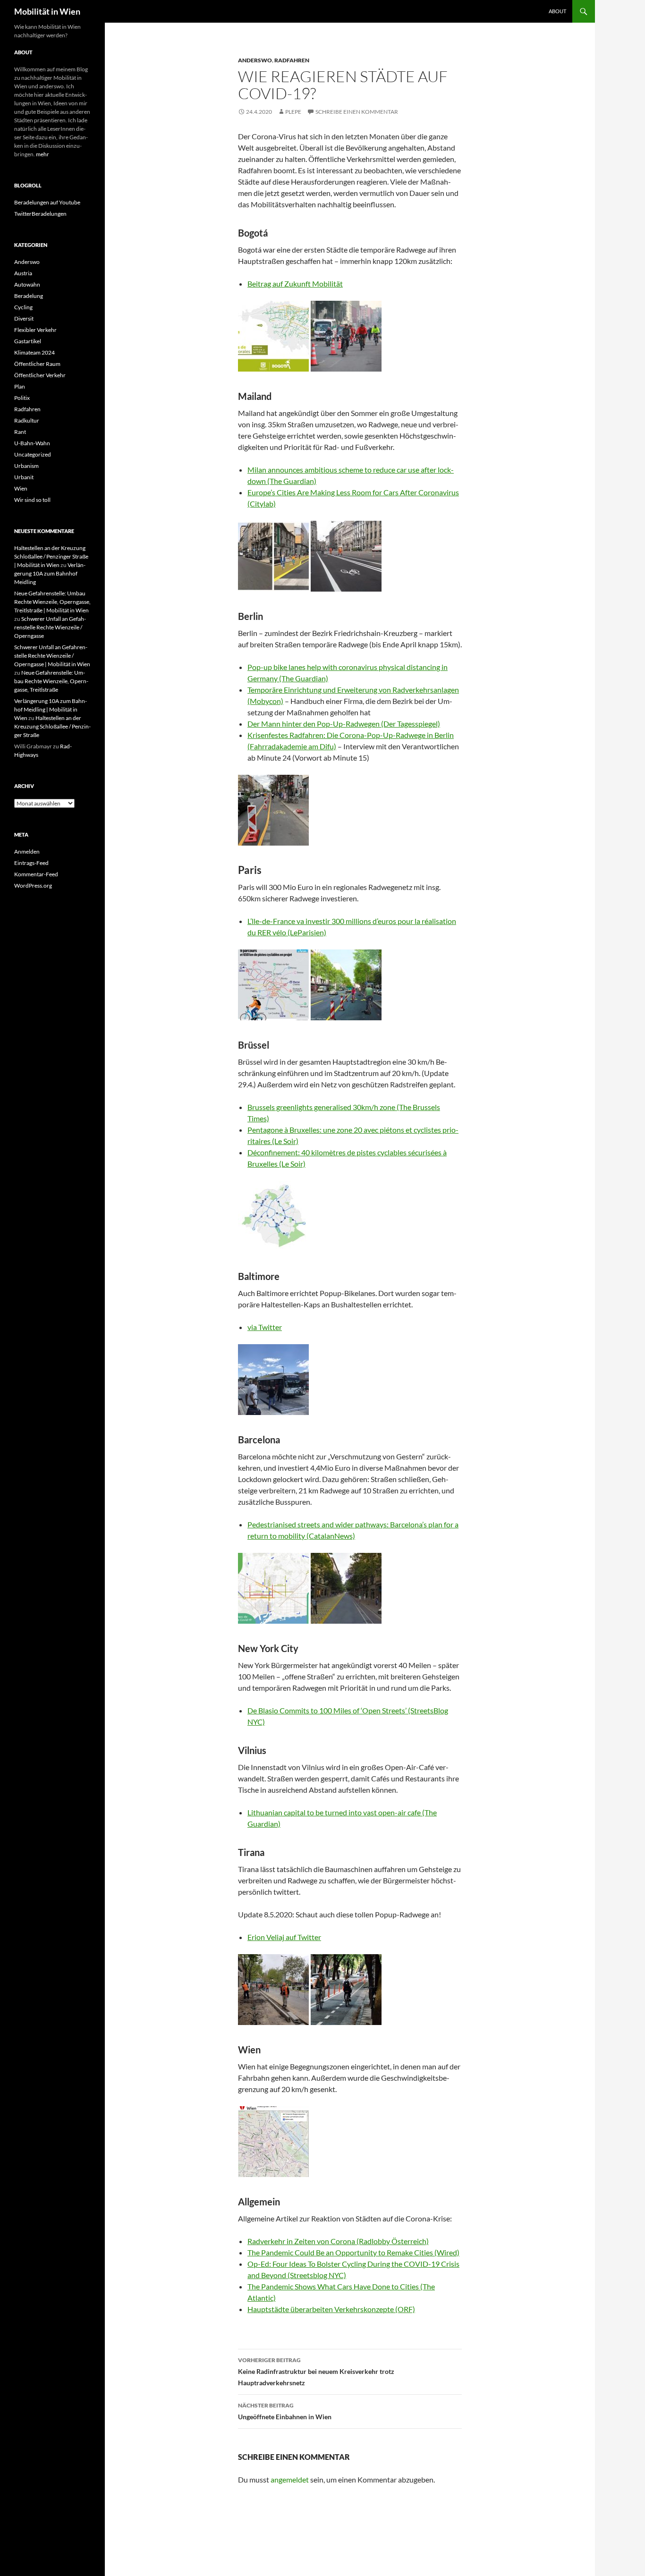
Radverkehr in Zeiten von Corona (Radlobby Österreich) (338, 2241)
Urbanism (26, 466)
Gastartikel (28, 341)
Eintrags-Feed (31, 863)
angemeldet (290, 2479)
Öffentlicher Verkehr (40, 375)
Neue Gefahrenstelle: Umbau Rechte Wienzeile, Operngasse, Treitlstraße (51, 681)
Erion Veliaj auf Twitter (284, 1937)
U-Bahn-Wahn (32, 443)
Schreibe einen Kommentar (357, 112)
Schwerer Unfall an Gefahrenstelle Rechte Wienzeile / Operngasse (50, 627)
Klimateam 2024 (34, 352)
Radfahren (292, 60)
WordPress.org (33, 885)
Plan (20, 386)
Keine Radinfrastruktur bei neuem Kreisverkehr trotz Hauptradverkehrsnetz (316, 2372)
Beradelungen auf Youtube (47, 202)
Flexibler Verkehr (35, 330)
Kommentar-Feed (36, 874)
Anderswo (255, 60)
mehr (42, 154)
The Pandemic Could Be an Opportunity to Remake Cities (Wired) (353, 2252)
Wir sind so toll (32, 500)
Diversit (24, 318)
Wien (21, 488)
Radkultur (27, 420)
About (557, 11)
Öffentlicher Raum (37, 364)
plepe (293, 112)
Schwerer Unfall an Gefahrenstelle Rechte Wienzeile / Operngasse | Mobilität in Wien (52, 656)
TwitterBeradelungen (40, 214)
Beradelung (29, 296)
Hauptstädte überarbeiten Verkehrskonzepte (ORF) (331, 2309)
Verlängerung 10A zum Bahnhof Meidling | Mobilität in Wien (51, 709)
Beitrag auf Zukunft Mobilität (295, 284)
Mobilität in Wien (47, 11)
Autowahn (27, 284)
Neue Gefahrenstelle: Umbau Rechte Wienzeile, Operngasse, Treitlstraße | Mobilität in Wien (52, 602)
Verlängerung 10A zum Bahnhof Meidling (50, 573)
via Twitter (265, 1327)
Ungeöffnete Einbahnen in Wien (285, 2411)
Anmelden (27, 852)
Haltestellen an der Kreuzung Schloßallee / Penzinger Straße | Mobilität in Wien (51, 556)
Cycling (23, 307)
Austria (23, 273)
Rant (20, 432)
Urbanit (24, 477)
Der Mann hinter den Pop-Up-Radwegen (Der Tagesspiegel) (344, 724)
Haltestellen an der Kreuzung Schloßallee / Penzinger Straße (52, 726)
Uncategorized (33, 454)
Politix (22, 398)
